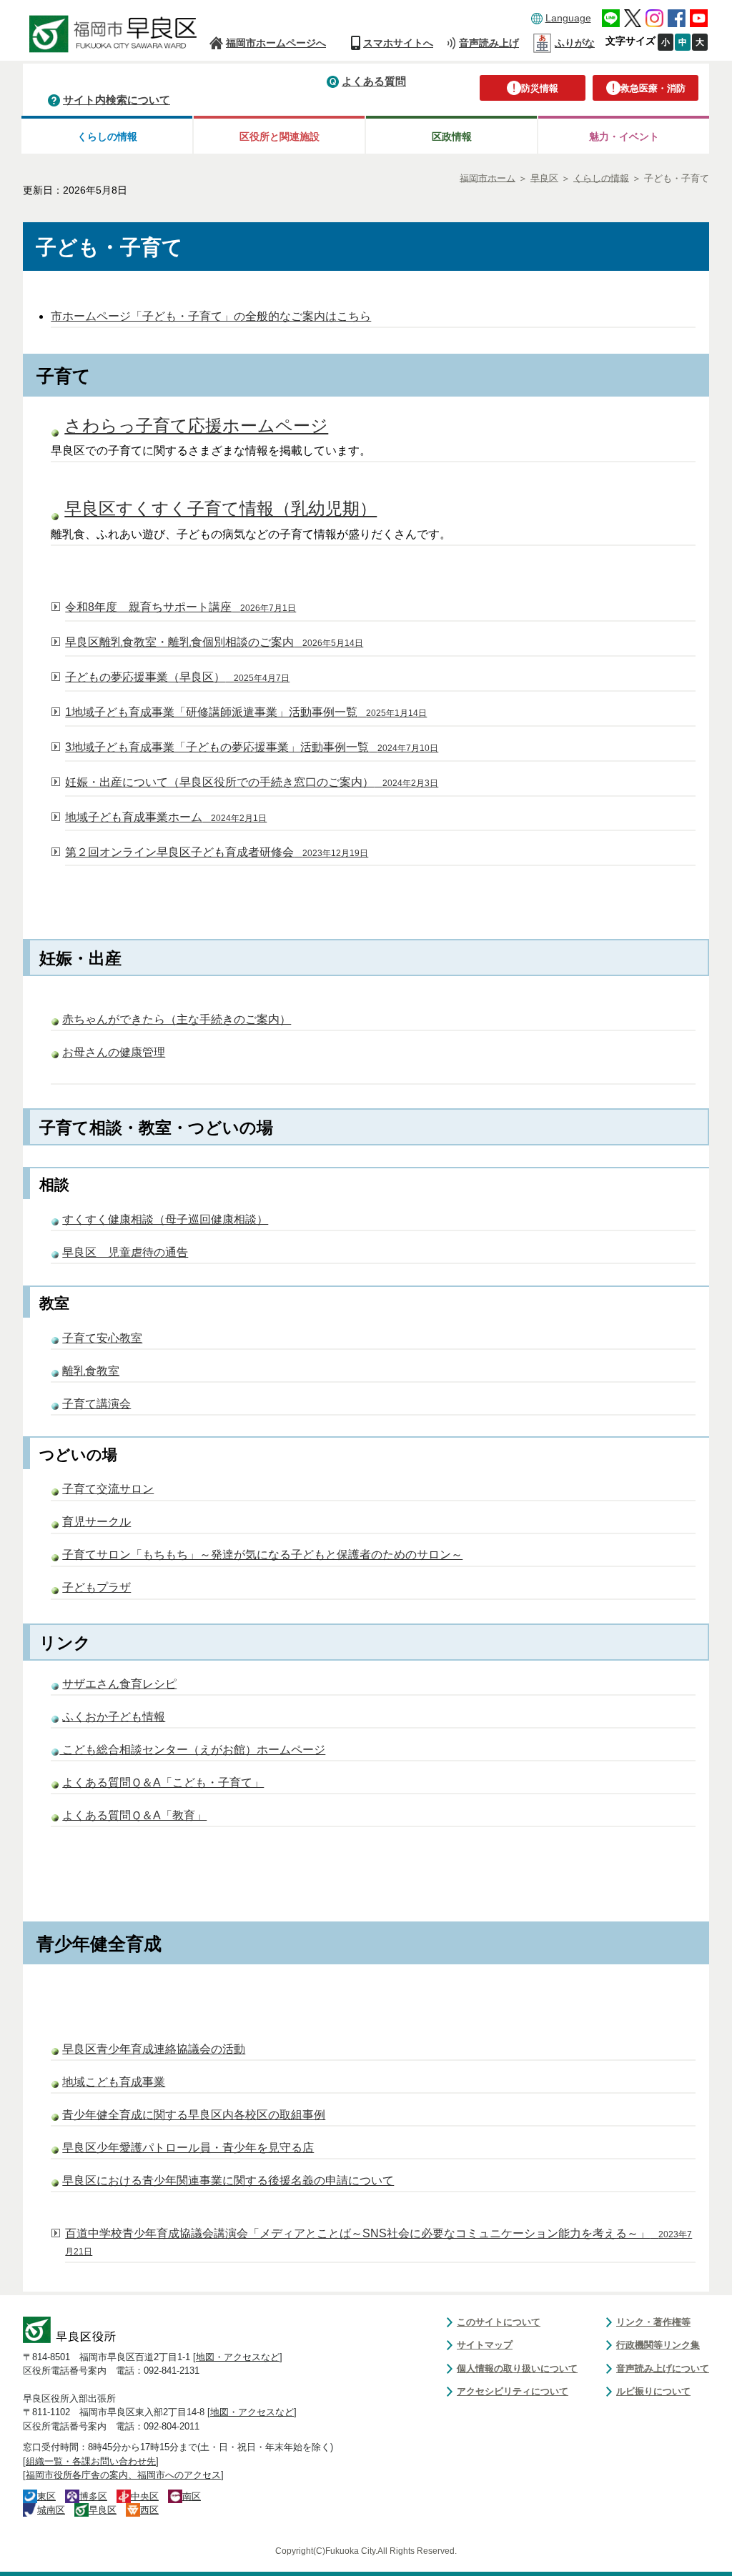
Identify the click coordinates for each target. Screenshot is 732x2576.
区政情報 (452, 136)
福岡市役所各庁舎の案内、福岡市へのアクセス (123, 2475)
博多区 (93, 2496)
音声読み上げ (489, 43)
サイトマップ (485, 2345)
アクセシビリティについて (513, 2391)
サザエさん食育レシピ (119, 1684)
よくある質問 (374, 81)
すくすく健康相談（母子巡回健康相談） (165, 1219)
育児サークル (97, 1522)
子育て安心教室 (102, 1338)
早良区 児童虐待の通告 (125, 1252)
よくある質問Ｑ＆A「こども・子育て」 (163, 1782)
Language (568, 18)
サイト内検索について (117, 100)
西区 (149, 2510)
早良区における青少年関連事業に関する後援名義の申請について (228, 2180)
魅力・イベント (624, 136)
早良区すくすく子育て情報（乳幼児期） (221, 509)
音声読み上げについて (663, 2368)
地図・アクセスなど (238, 2357)
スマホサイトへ (398, 43)
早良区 (103, 2510)
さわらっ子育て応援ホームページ (196, 426)
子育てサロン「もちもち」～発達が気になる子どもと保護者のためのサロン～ (262, 1555)
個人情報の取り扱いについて (517, 2368)
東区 (46, 2496)
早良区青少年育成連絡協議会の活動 (154, 2049)
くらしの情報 (107, 136)
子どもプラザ (97, 1587)
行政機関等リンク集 (658, 2345)
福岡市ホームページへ (276, 43)
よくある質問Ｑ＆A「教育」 (134, 1815)
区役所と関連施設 (280, 136)
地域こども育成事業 (114, 2082)
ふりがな (575, 43)
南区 (192, 2496)
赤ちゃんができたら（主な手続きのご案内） (177, 1019)
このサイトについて (499, 2322)
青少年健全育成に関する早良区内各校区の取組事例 (194, 2115)
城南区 (51, 2510)
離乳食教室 (91, 1371)
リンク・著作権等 (653, 2322)
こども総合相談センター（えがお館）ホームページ (192, 1750)
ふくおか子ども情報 (114, 1717)
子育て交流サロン (108, 1489)
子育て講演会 (97, 1404)
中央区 (145, 2496)
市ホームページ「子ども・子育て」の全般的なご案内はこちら (211, 316)
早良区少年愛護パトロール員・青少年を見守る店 (188, 2148)
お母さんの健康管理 (114, 1052)
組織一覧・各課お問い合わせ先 (91, 2461)
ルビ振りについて (653, 2391)
